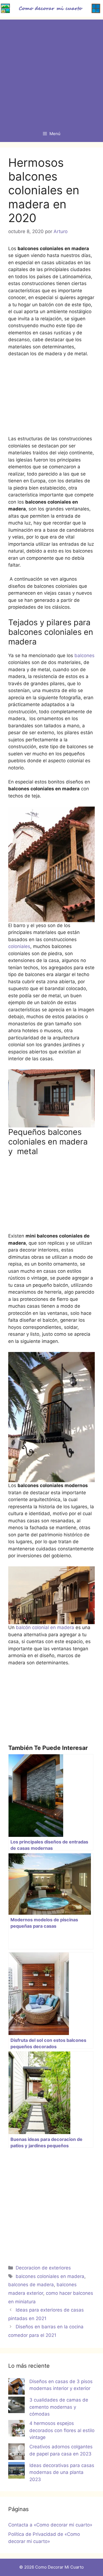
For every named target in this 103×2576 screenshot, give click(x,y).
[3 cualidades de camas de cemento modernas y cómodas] (16, 2406)
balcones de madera (31, 2285)
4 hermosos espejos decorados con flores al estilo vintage (62, 2430)
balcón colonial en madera (44, 1627)
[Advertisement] (51, 71)
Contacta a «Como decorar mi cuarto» (50, 2525)
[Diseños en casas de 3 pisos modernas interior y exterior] (16, 2387)
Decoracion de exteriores (43, 2268)
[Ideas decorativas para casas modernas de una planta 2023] (16, 2471)
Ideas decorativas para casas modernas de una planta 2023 (62, 2472)
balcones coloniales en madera (50, 2276)
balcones (84, 655)
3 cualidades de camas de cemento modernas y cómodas (59, 2407)
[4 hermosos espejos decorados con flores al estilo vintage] (16, 2429)
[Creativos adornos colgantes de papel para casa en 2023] (16, 2453)
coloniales (19, 946)
